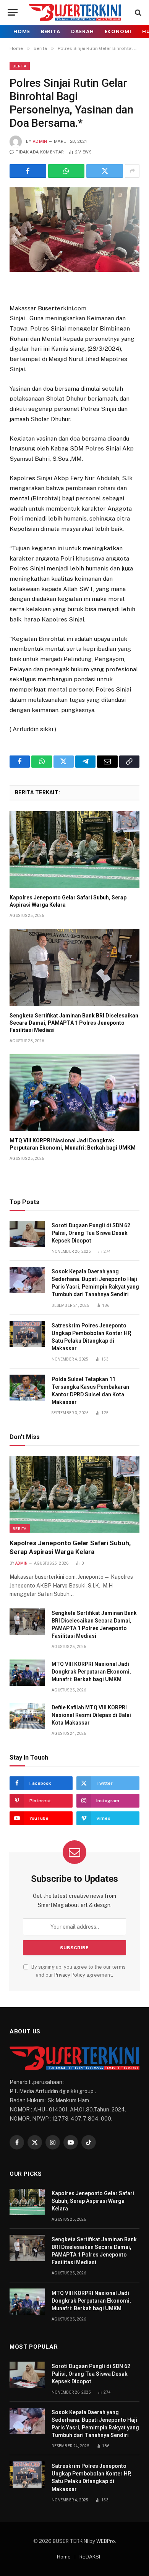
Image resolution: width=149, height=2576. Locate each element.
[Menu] (13, 12)
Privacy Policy (70, 1975)
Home (22, 31)
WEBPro (106, 2541)
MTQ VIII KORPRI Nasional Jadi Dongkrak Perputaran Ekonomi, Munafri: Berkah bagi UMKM (91, 1672)
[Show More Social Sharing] (132, 171)
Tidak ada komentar (40, 152)
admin (40, 141)
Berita (51, 31)
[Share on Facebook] (28, 171)
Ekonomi (118, 31)
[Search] (137, 12)
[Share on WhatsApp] (66, 171)
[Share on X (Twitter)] (105, 171)
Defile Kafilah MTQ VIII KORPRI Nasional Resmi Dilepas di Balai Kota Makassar (91, 1715)
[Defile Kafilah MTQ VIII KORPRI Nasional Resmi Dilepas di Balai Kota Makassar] (27, 1716)
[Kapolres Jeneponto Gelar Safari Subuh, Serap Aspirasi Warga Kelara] (74, 850)
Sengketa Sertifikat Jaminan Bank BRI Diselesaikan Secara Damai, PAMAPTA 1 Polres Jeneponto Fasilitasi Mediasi (74, 1023)
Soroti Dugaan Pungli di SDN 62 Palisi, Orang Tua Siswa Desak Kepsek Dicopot (91, 1233)
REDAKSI (90, 2557)
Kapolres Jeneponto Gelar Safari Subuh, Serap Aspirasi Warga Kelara (93, 2201)
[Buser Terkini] (75, 12)
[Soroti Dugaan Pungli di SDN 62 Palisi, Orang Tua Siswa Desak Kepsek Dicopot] (27, 1234)
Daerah (82, 31)
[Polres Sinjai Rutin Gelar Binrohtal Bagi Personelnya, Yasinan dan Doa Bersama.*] (74, 230)
